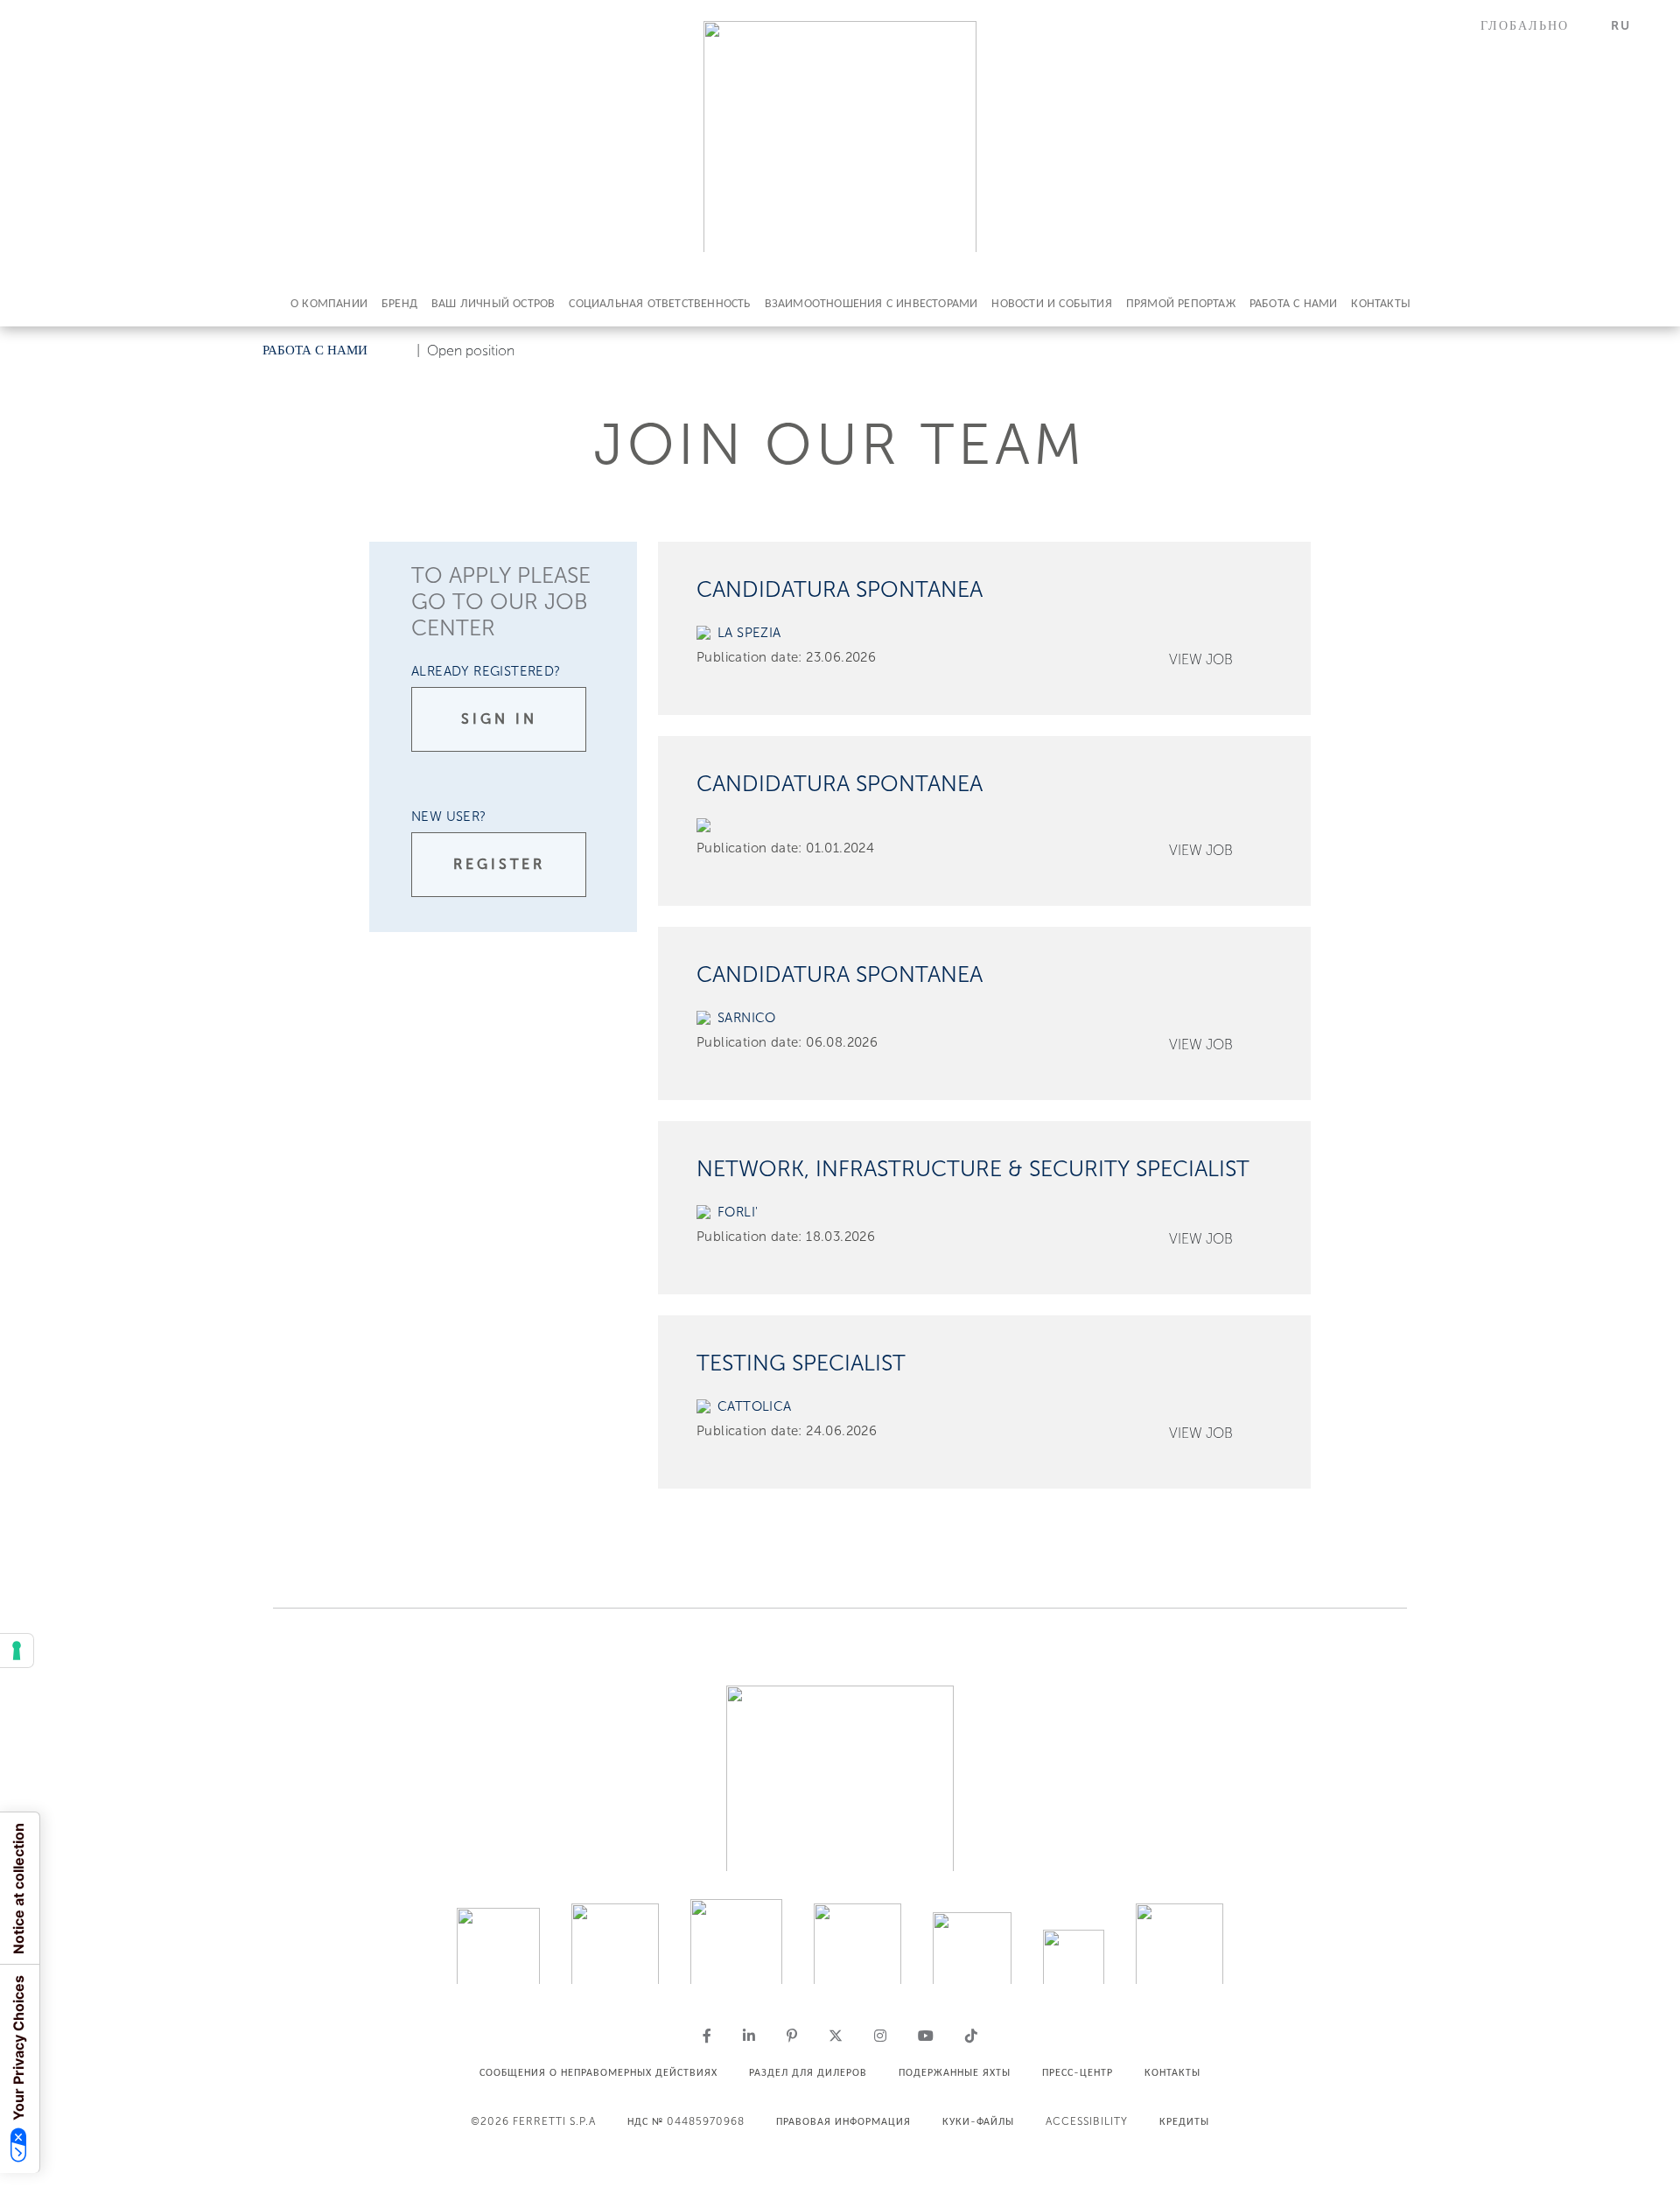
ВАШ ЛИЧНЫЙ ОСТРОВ (493, 303)
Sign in (499, 719)
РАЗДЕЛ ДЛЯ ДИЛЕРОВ (808, 2072)
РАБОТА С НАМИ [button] (315, 350)
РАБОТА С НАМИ (1294, 303)
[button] (1535, 26)
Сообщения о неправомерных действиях (598, 2072)
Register (499, 864)
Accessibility (1087, 2121)
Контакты (1381, 303)
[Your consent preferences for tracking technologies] (17, 1651)
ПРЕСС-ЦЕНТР (1078, 2072)
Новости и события (1051, 303)
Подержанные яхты (955, 2072)
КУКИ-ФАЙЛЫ (978, 2121)
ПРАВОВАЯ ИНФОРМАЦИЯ (843, 2121)
